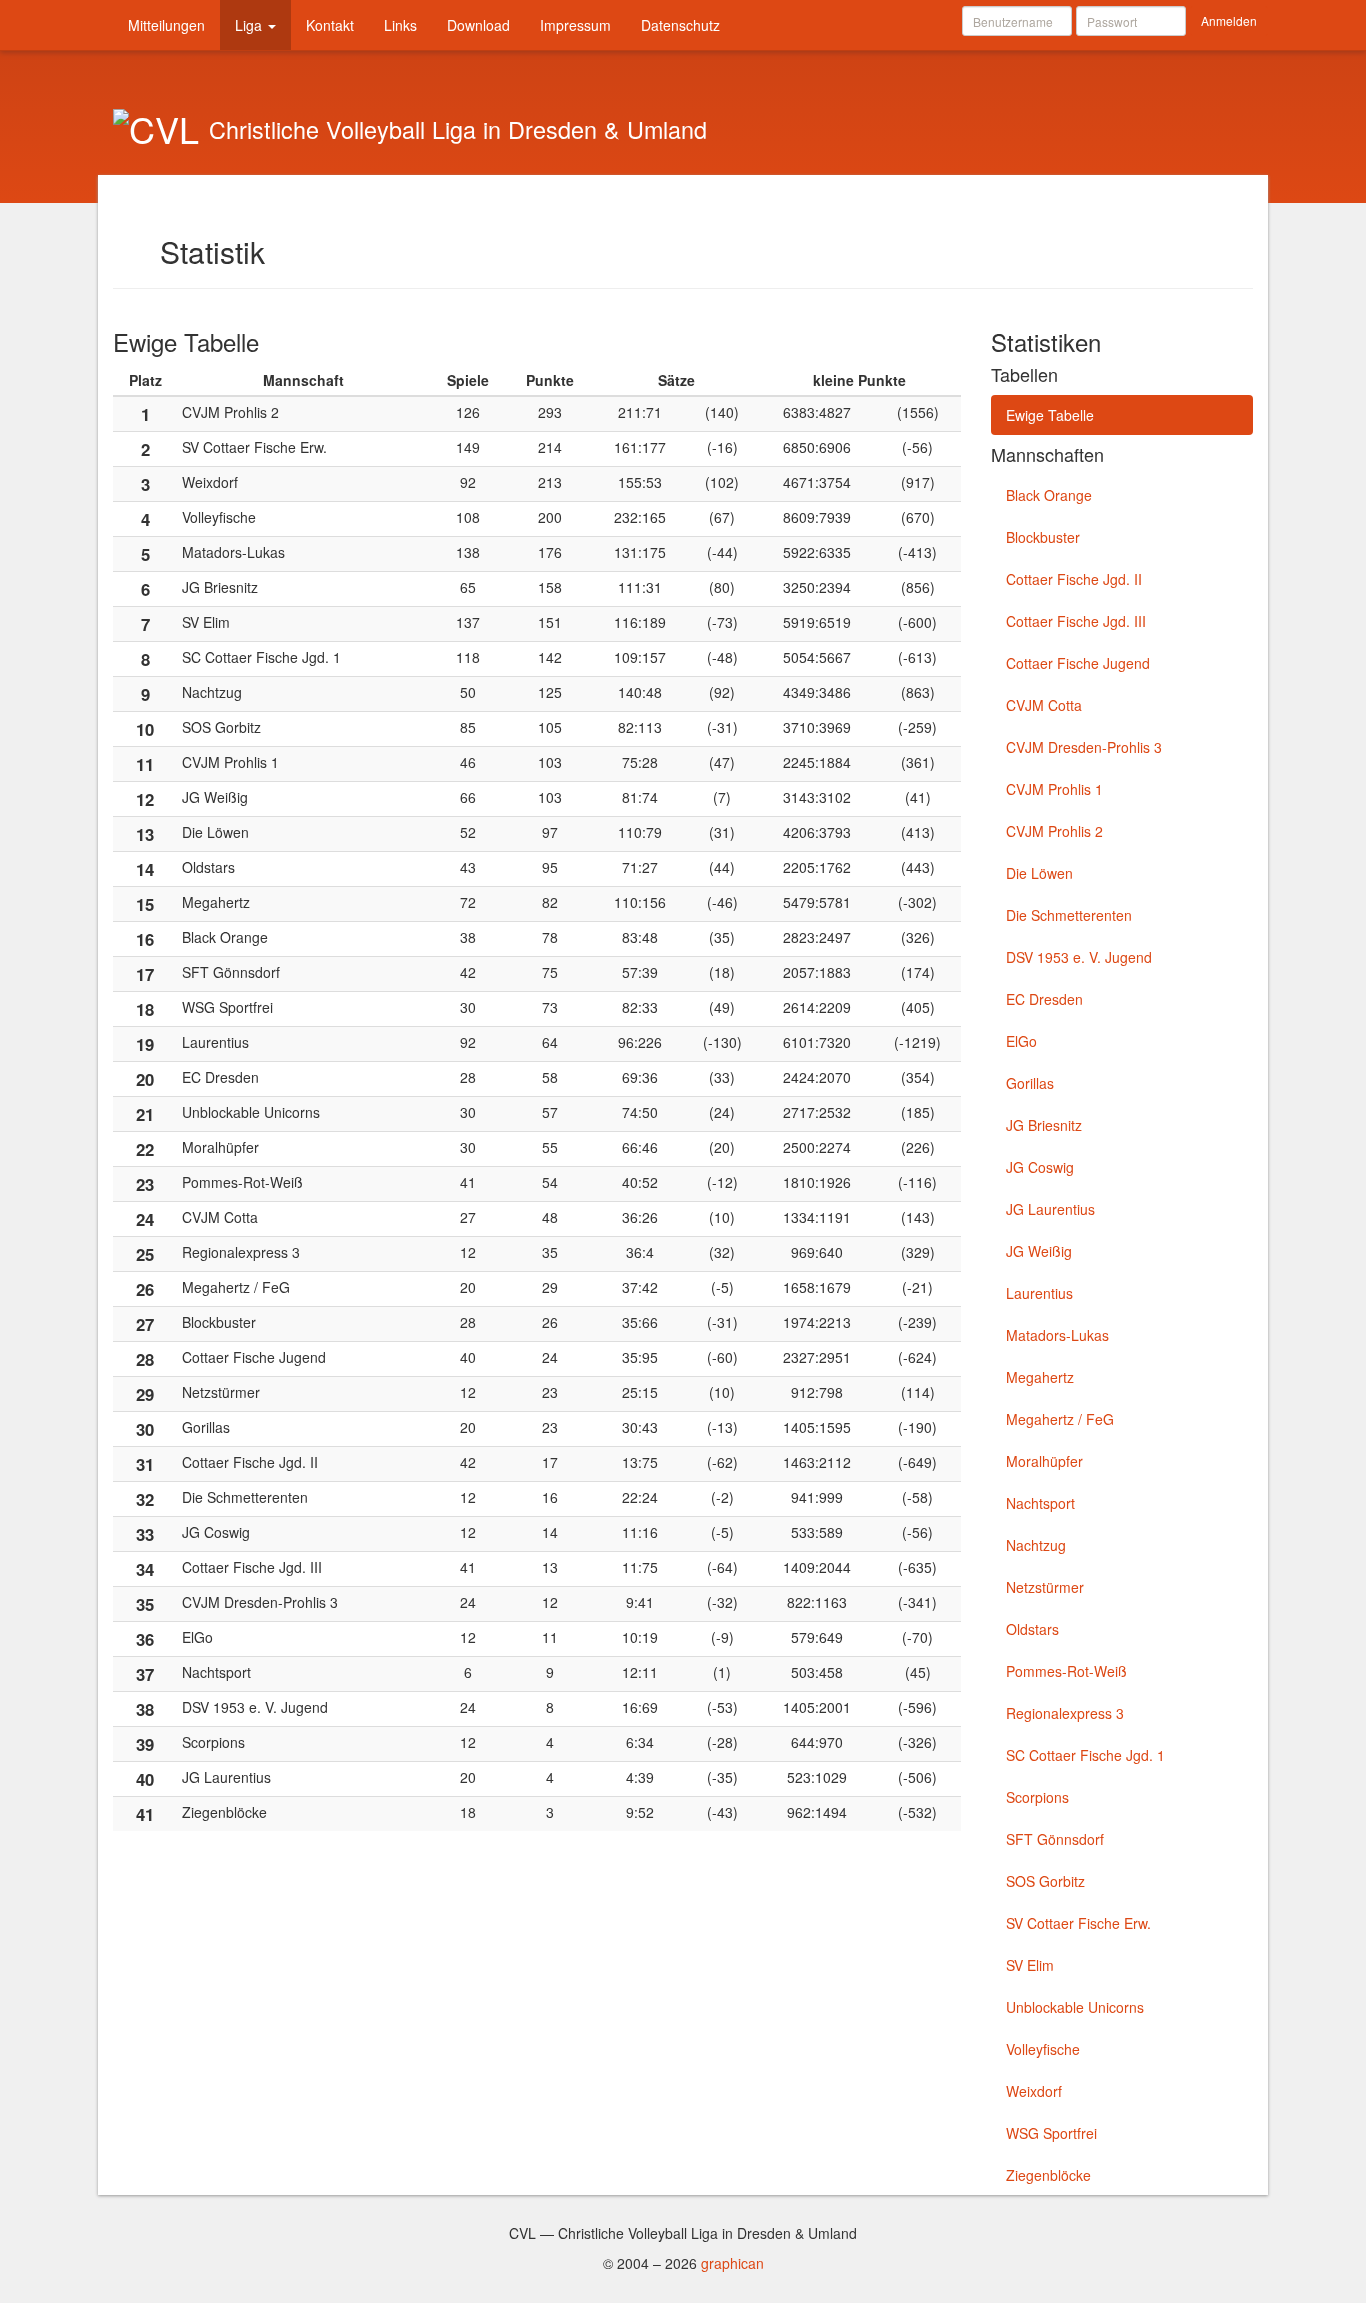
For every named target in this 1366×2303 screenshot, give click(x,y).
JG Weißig (1039, 1251)
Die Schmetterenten (1069, 915)
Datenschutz (680, 25)
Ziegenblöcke (1048, 2175)
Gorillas (1030, 1083)
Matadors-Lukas (1057, 1335)
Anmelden (1229, 20)
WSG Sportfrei (1051, 2133)
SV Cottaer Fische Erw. (1078, 1923)
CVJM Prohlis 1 (1054, 789)
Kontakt (330, 25)
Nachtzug (1036, 1545)
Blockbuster (1043, 537)
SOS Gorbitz (1045, 1881)
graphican (732, 2263)
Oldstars (1032, 1629)
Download (478, 25)
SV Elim (1030, 1965)
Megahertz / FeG (1060, 1419)
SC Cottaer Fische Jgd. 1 (1085, 1755)
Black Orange (1049, 495)
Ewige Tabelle (1050, 415)
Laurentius (1039, 1293)
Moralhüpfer (1044, 1461)
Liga (250, 25)
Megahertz (1040, 1377)
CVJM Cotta (1044, 705)
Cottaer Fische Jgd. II (1074, 579)
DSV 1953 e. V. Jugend (1079, 957)
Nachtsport (1040, 1503)
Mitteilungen (166, 25)
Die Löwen (1039, 873)
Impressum (575, 25)
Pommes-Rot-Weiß (1066, 1671)
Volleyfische (1043, 2049)
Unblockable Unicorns (1075, 2007)
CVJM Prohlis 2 (1054, 831)
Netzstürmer (1045, 1587)
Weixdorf (1034, 2091)
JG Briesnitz (1044, 1125)
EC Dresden (1044, 999)
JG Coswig (1040, 1167)
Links (400, 25)
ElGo (1021, 1041)
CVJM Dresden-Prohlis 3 (1084, 747)
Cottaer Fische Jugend (1078, 663)
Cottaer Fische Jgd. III (1076, 621)
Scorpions (1037, 1797)
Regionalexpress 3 (1065, 1713)
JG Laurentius (1050, 1209)
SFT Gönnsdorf (1055, 1839)
